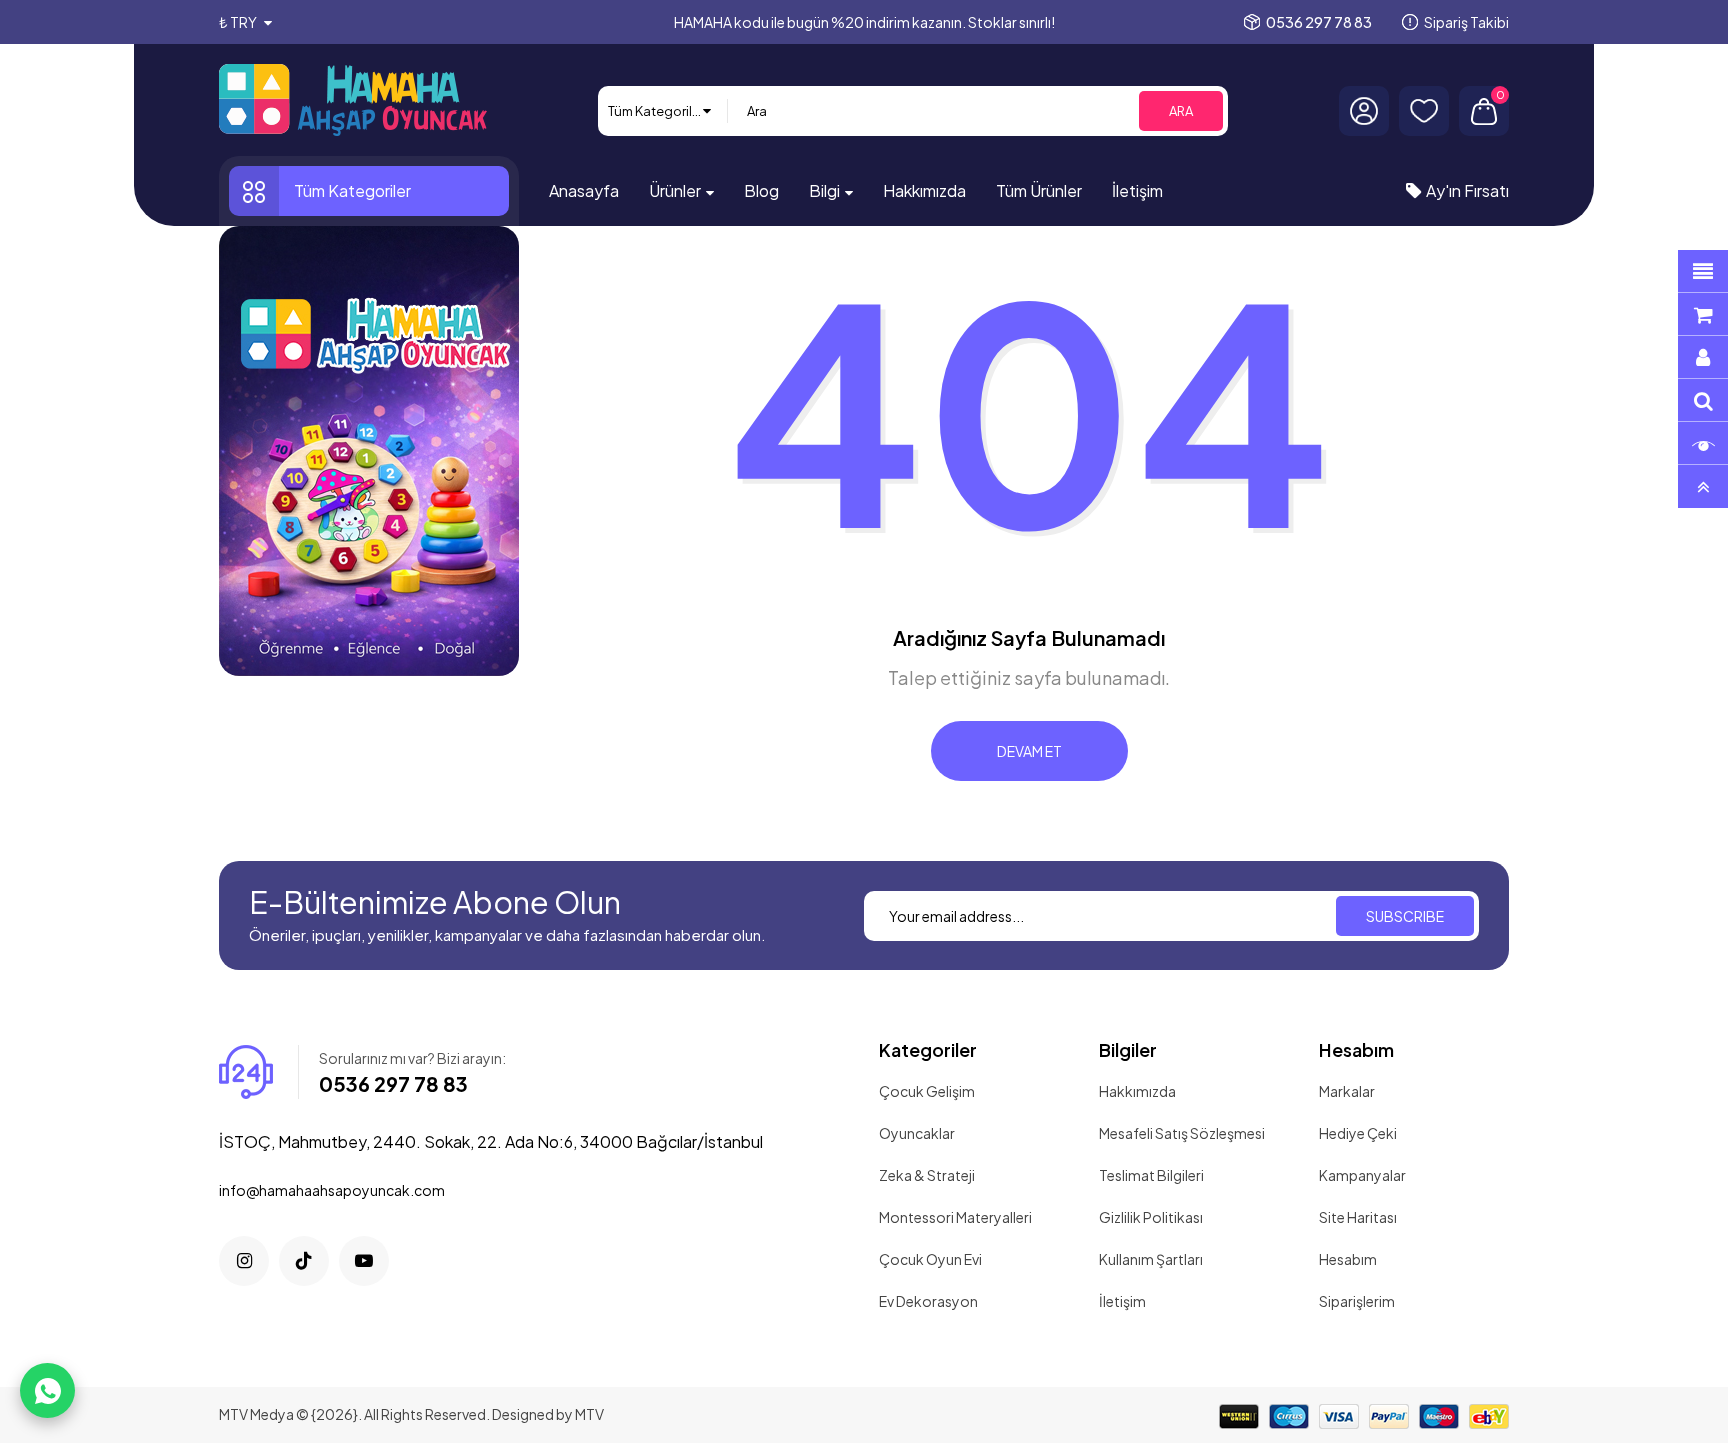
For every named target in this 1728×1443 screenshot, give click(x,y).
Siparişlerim (1357, 1301)
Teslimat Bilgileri (1151, 1175)
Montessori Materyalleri (955, 1217)
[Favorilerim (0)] (1424, 111)
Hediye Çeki (1358, 1133)
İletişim (1122, 1301)
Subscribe (1405, 916)
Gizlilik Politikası (1151, 1217)
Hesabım (1348, 1259)
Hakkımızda (1137, 1091)
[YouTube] (364, 1261)
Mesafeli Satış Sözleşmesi (1182, 1133)
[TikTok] (304, 1261)
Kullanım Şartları (1151, 1259)
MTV (589, 1414)
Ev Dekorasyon (928, 1301)
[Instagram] (244, 1261)
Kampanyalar (1362, 1175)
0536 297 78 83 (1319, 22)
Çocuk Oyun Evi (930, 1259)
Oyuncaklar (917, 1133)
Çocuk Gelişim (927, 1091)
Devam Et (1029, 751)
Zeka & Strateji (927, 1175)
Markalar (1347, 1091)
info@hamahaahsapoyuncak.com (332, 1190)
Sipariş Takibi (1466, 22)
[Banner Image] (369, 451)
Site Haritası (1358, 1217)
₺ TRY (239, 22)
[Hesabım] (1364, 111)
